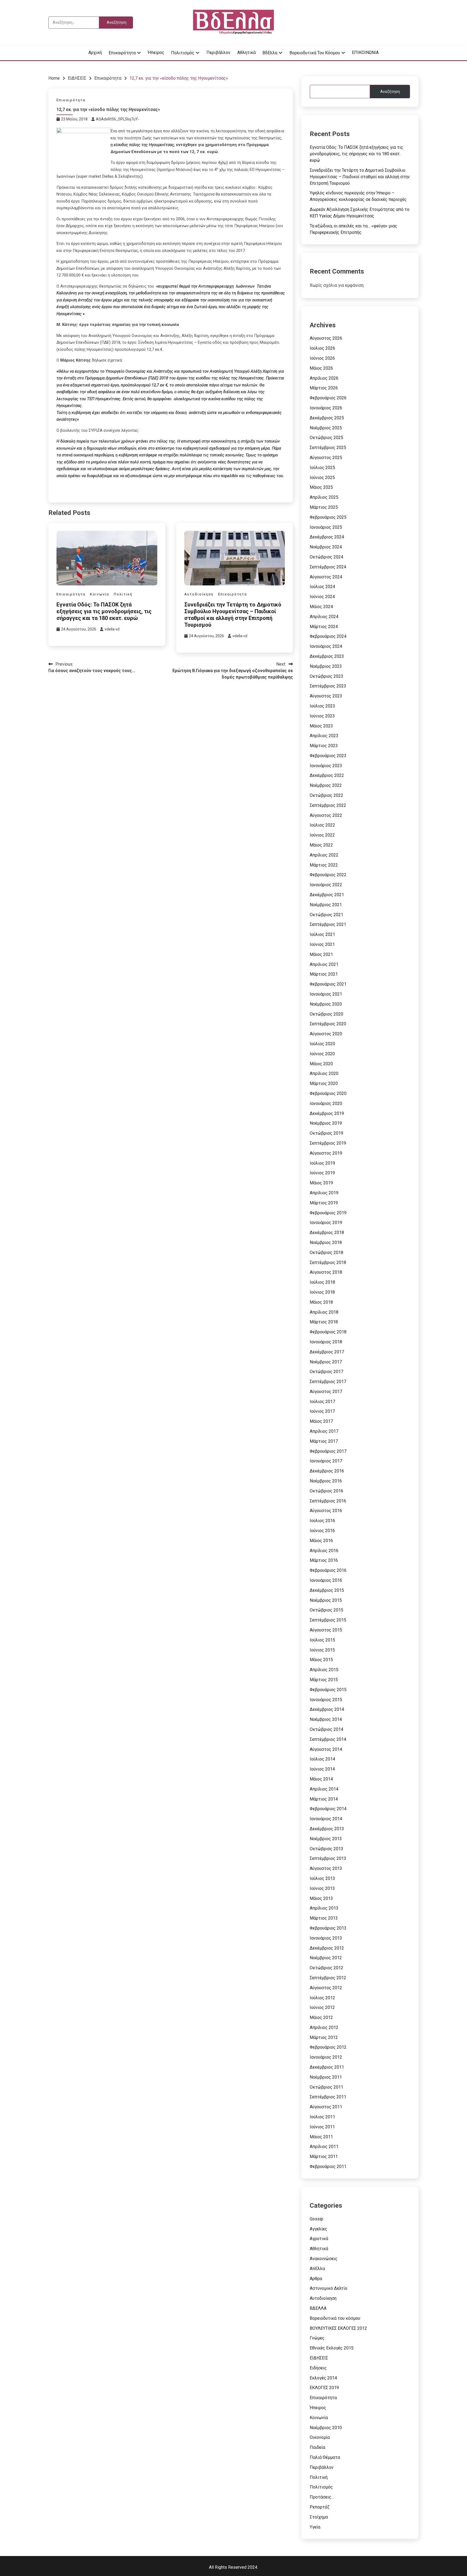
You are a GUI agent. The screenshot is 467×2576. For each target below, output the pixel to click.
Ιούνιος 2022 (322, 835)
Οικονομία (320, 2437)
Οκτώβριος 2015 (326, 1610)
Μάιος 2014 (321, 1779)
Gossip (316, 2219)
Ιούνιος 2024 (322, 597)
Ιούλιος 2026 (322, 348)
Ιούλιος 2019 (322, 1163)
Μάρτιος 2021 (324, 974)
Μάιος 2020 (321, 1064)
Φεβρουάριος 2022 (328, 875)
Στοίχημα (319, 2517)
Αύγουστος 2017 (326, 1392)
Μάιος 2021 (321, 954)
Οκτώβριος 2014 (326, 1729)
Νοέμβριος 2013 (326, 1839)
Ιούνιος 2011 (322, 2127)
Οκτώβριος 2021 (326, 915)
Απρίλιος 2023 (324, 736)
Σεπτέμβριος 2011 (328, 2097)
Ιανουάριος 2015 (326, 1700)
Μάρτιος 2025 (324, 507)
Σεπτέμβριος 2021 (328, 924)
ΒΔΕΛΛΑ (318, 2308)
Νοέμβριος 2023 (326, 666)
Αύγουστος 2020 (326, 1034)
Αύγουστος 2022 (326, 815)
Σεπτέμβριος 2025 (328, 448)
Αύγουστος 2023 (326, 696)
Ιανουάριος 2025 (326, 527)
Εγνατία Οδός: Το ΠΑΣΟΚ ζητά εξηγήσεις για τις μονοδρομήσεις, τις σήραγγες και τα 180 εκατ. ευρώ (104, 611)
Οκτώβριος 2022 (326, 795)
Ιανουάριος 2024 (326, 646)
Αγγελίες (318, 2229)
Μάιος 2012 (321, 2017)
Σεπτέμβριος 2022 (328, 805)
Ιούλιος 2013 (322, 1878)
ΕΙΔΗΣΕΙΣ (319, 2358)
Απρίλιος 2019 (324, 1193)
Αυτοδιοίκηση (199, 594)
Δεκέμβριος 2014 (327, 1709)
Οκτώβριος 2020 (326, 1014)
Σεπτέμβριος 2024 (328, 567)
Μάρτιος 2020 (324, 1083)
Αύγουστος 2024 (326, 577)
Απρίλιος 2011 (324, 2147)
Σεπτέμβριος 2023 (328, 686)
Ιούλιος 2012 (322, 1998)
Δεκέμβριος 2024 (327, 537)
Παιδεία (317, 2447)
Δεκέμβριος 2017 (327, 1352)
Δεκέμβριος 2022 (327, 775)
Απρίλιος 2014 (324, 1789)
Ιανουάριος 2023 (326, 766)
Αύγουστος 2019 (326, 1153)
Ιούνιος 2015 (322, 1650)
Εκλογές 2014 (323, 2378)
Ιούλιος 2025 (322, 468)
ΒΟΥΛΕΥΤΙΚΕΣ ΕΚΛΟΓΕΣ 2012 (338, 2328)
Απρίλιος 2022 (324, 855)
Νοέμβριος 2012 (326, 1958)
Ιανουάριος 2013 (326, 1938)
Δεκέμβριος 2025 (327, 418)
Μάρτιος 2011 (324, 2157)
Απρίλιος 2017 (324, 1431)
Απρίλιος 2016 (324, 1551)
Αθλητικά (246, 53)
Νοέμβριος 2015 (326, 1600)
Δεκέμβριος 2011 (327, 2067)
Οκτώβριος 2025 (326, 438)
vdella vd (112, 629)
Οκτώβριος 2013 (326, 1849)
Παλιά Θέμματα (325, 2457)
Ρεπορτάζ (320, 2507)
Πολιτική (123, 594)
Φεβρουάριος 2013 (328, 1928)
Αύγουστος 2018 (326, 1272)
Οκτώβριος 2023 (326, 676)
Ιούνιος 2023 (322, 716)
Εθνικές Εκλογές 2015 (332, 2348)
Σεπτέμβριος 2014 (328, 1739)
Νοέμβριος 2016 (326, 1481)
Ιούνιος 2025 (322, 478)
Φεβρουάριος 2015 (328, 1690)
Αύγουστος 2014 (326, 1749)
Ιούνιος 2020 (322, 1054)
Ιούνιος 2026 (322, 358)
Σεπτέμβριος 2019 (328, 1143)
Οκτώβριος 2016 (326, 1491)
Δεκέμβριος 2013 (327, 1829)
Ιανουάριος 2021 (326, 994)
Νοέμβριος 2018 (326, 1243)
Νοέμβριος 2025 (326, 428)
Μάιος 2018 (321, 1302)
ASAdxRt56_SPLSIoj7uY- (118, 119)
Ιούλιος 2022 (322, 825)
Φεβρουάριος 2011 (328, 2167)
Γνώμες (317, 2338)
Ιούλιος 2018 (322, 1282)
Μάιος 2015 (321, 1660)
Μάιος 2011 (321, 2137)
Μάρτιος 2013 (324, 1918)
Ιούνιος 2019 (322, 1173)
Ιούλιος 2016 (322, 1521)
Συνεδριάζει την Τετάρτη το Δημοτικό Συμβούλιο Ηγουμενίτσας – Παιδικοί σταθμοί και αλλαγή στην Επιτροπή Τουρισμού (233, 615)
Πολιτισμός (183, 53)
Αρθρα (316, 2279)
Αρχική (95, 53)
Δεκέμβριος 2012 (327, 1948)
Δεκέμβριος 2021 (327, 895)
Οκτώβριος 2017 (326, 1372)
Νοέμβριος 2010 (326, 2428)
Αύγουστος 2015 (326, 1630)
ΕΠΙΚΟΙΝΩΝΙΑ (365, 53)
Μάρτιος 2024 (324, 627)
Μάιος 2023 (321, 726)
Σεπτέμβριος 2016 (328, 1501)
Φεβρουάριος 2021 (328, 984)
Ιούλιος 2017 (322, 1402)
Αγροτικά (319, 2239)
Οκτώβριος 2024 (326, 557)
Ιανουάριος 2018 (326, 1342)
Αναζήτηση (390, 92)
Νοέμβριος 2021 (326, 905)
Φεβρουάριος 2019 (328, 1213)
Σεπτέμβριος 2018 (328, 1262)
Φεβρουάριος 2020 (328, 1093)
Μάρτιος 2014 (324, 1799)
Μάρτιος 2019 (324, 1203)
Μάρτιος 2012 (324, 2037)
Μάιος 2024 (321, 607)
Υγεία (315, 2527)
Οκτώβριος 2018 (326, 1252)
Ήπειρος (156, 53)
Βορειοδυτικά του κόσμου (315, 53)
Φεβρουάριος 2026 (328, 398)
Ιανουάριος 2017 (326, 1461)
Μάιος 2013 (321, 1898)
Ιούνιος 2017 (322, 1411)
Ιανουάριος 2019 (326, 1223)
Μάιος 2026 (321, 368)
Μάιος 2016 (321, 1541)
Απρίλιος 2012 (324, 2027)
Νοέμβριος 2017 (326, 1362)
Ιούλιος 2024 (322, 587)
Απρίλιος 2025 (324, 497)
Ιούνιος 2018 (322, 1292)
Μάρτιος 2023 (324, 746)
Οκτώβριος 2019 (326, 1133)
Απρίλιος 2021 (324, 964)
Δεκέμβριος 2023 (327, 656)
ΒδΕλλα (270, 53)
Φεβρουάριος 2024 (328, 636)
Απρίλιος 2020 (324, 1073)
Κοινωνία (100, 594)
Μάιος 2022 (321, 845)
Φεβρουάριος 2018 (328, 1332)
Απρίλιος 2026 (324, 378)
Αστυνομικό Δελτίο (328, 2288)
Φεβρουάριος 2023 (328, 756)
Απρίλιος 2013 (324, 1908)
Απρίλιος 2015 (324, 1670)
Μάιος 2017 (321, 1421)
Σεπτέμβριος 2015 (328, 1620)
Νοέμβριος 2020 (326, 1004)
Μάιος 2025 (321, 487)
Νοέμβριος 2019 (326, 1123)
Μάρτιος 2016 (324, 1560)
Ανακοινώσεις (324, 2259)
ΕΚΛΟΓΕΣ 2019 (324, 2388)
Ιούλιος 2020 (322, 1044)
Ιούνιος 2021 (322, 944)
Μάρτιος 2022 (324, 865)
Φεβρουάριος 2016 (328, 1570)
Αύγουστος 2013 (326, 1868)
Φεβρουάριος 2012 (328, 2047)
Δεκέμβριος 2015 (327, 1590)
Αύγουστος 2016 (326, 1511)
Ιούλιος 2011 (322, 2117)
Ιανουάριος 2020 (326, 1103)
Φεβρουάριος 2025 (328, 517)
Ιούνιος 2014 (322, 1769)
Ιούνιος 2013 (322, 1888)
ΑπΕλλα (317, 2269)
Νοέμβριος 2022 (326, 785)
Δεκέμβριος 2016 (327, 1471)
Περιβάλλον (218, 53)
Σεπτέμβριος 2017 (328, 1382)
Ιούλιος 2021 (322, 934)
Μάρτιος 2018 (324, 1322)
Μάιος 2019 (321, 1183)
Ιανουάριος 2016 (326, 1580)
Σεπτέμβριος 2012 (328, 1978)
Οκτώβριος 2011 (326, 2087)
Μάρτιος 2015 (324, 1680)
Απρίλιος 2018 (324, 1312)
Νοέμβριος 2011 (326, 2077)
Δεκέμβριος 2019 (327, 1113)
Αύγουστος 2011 (326, 2107)
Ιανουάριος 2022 (326, 885)
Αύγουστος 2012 (326, 1988)
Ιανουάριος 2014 (326, 1819)
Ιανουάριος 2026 (326, 408)
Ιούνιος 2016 (322, 1531)
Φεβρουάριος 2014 (328, 1809)
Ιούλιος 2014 (322, 1759)
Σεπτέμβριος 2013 (328, 1858)
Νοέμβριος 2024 (326, 547)
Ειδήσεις (318, 2368)
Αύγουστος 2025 (326, 458)
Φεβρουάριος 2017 (328, 1451)
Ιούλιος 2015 (322, 1640)
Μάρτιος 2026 (324, 388)
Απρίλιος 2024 (324, 617)
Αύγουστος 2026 (326, 338)
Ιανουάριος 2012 (326, 2057)
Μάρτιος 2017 (324, 1441)
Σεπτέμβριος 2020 (328, 1024)
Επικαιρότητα (122, 53)
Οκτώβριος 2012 (326, 1968)
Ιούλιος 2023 (322, 706)
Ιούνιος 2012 (322, 2007)
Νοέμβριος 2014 (326, 1719)
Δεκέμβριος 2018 (327, 1233)
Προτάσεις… (322, 2497)
